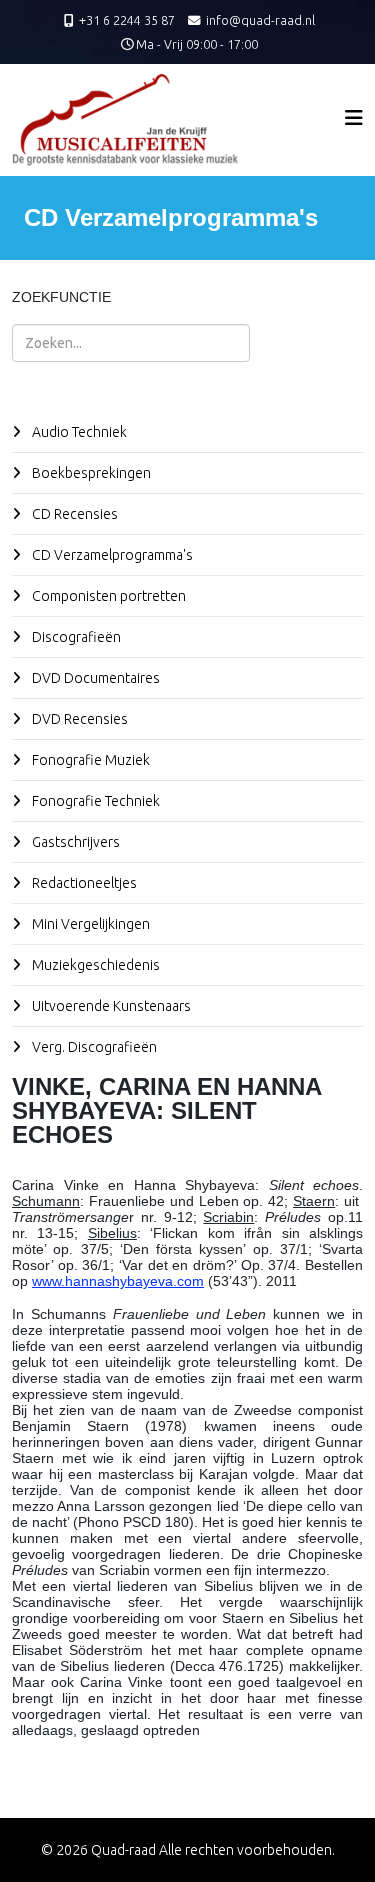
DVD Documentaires (94, 678)
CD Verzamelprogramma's (111, 555)
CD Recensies (73, 514)
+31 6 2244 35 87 (127, 20)
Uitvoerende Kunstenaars (110, 1006)
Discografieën (75, 637)
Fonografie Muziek (89, 760)
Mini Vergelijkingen (89, 924)
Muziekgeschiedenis (94, 965)
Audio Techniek (78, 432)
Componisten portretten (107, 596)
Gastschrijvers (74, 842)
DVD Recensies (78, 719)
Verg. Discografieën (93, 1047)
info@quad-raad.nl (260, 20)
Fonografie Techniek (94, 801)
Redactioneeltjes (83, 883)
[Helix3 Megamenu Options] (354, 117)
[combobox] (131, 343)
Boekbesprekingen (90, 473)
